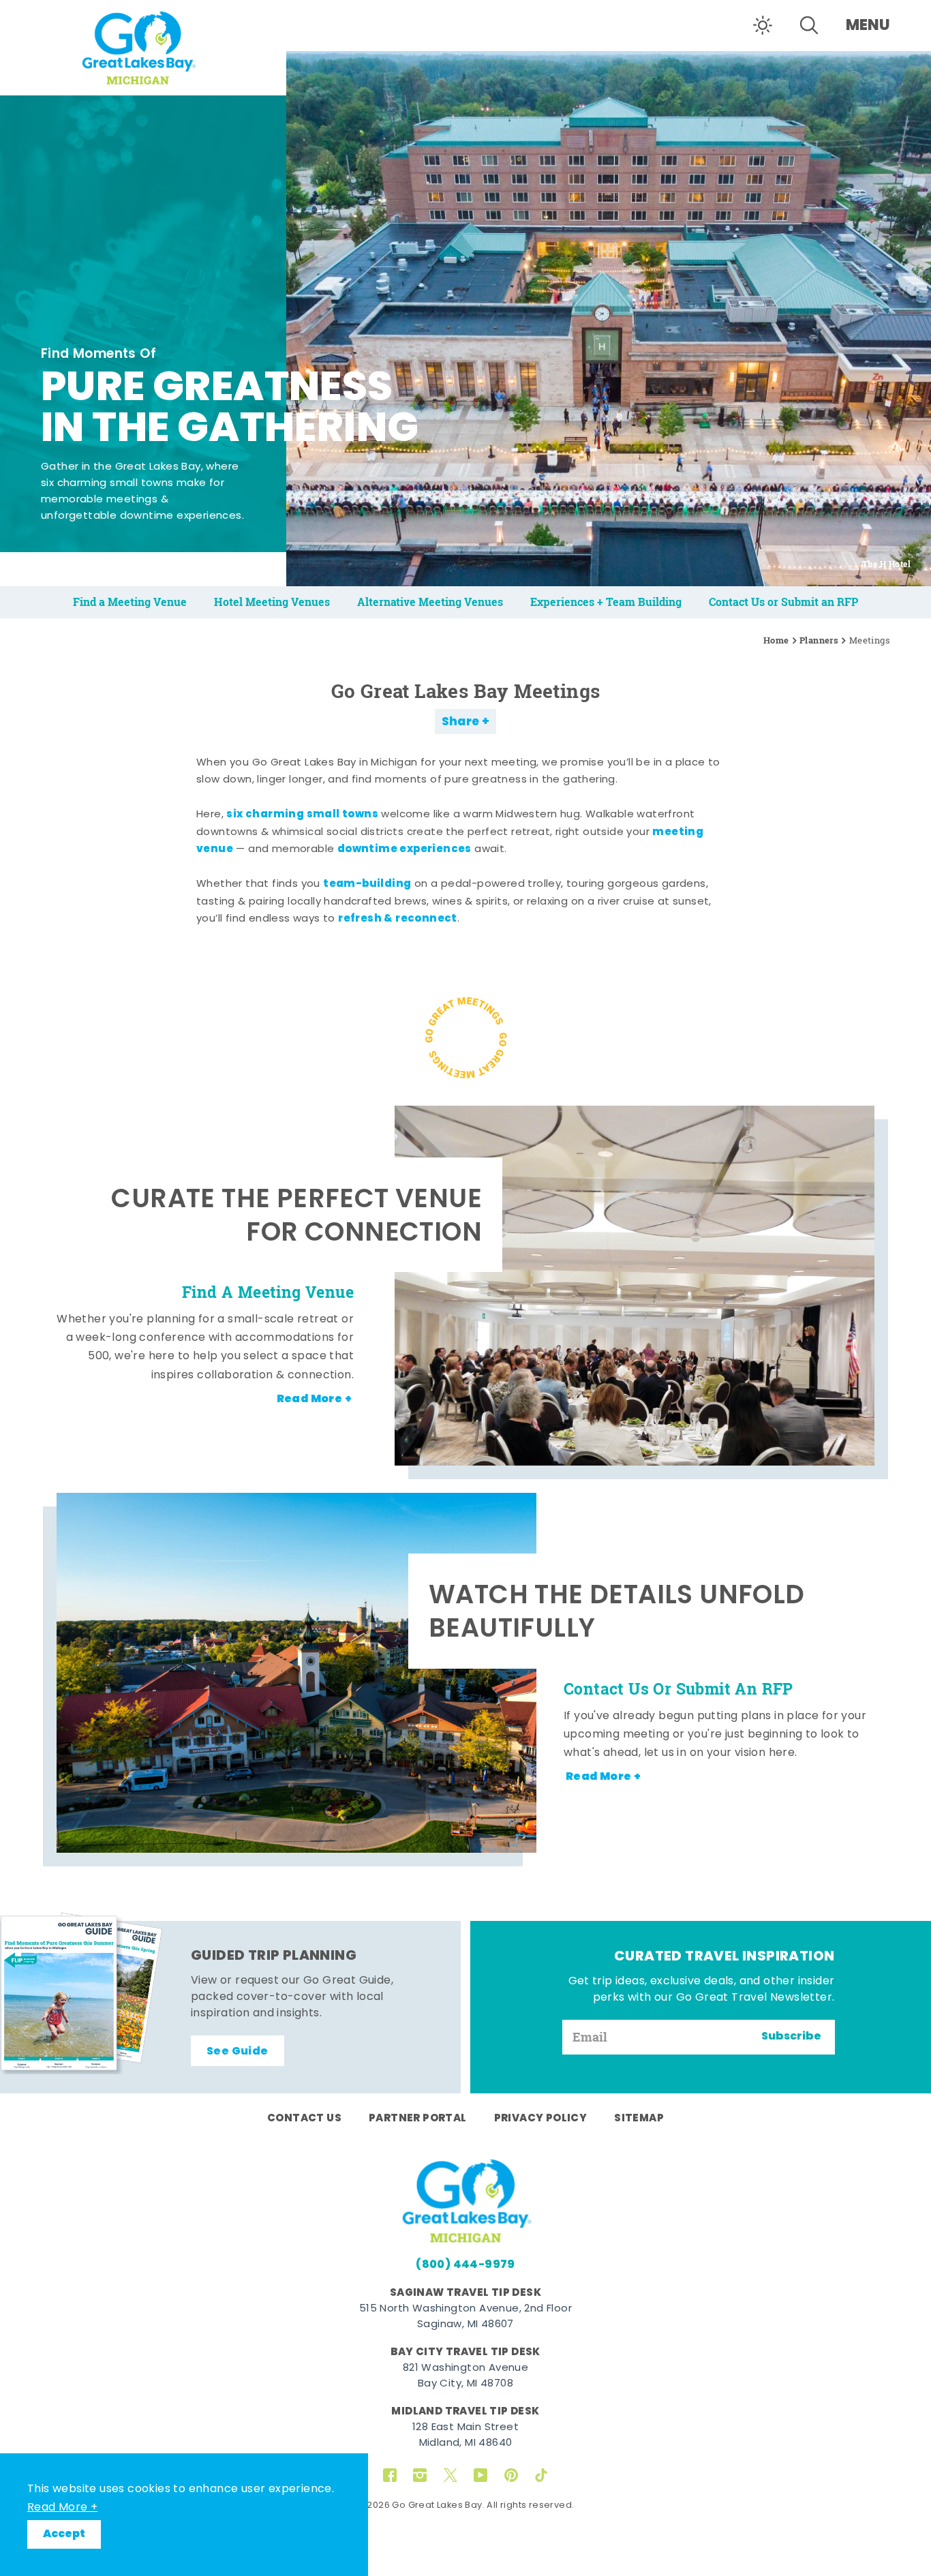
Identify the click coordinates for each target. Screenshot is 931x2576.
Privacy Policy (541, 2119)
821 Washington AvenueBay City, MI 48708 (465, 2376)
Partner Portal (418, 2119)
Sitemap (639, 2119)
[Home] (143, 46)
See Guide (238, 2052)
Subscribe (791, 2037)
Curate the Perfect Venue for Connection (296, 1218)
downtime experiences (405, 849)
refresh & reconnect (398, 919)
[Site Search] (809, 25)
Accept (64, 2534)
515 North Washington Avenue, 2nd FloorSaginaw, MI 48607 (465, 2317)
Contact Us (304, 2119)
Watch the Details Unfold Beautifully (617, 1615)
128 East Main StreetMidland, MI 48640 (465, 2436)
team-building (367, 884)
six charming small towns (302, 815)
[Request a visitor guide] (82, 1993)
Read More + (62, 2508)
